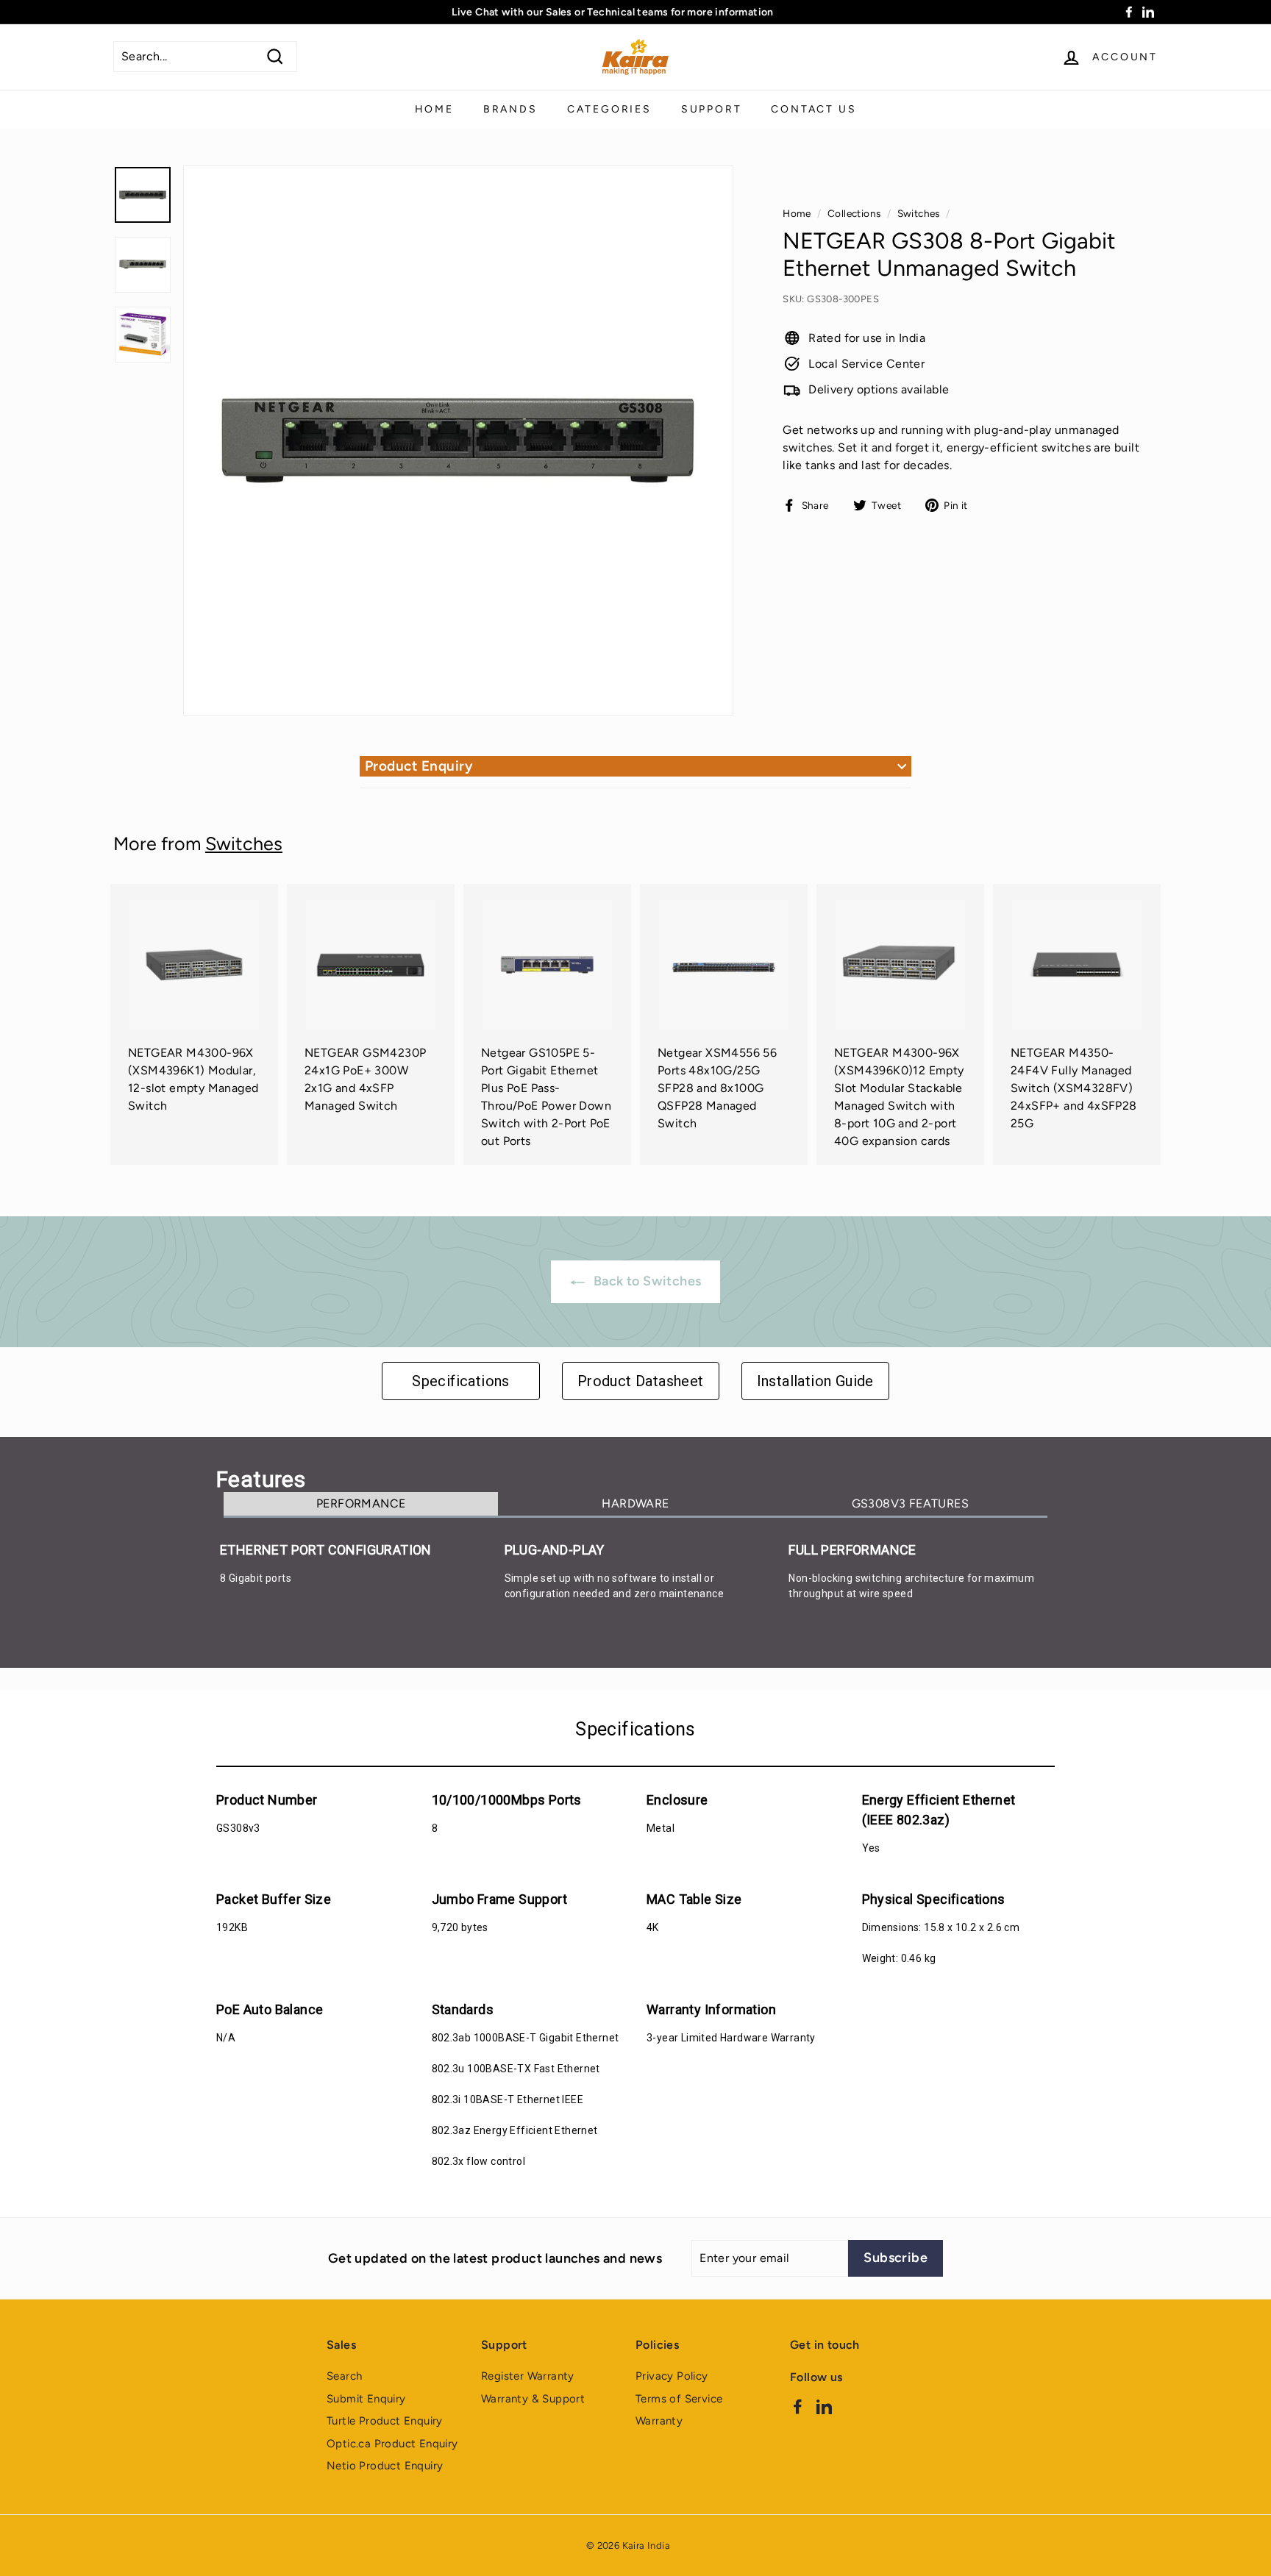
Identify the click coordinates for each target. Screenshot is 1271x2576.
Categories (609, 109)
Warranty (659, 2421)
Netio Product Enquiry (385, 2466)
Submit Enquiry (366, 2399)
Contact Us (813, 109)
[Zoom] (458, 440)
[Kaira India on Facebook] (798, 2406)
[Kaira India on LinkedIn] (824, 2406)
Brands (510, 109)
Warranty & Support (533, 2399)
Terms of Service (679, 2399)
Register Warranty (528, 2376)
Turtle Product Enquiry (385, 2421)
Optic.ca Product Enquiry (392, 2444)
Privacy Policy (672, 2376)
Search (344, 2376)
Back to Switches (646, 1281)
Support (712, 109)
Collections (854, 213)
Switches (919, 213)
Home (434, 109)
